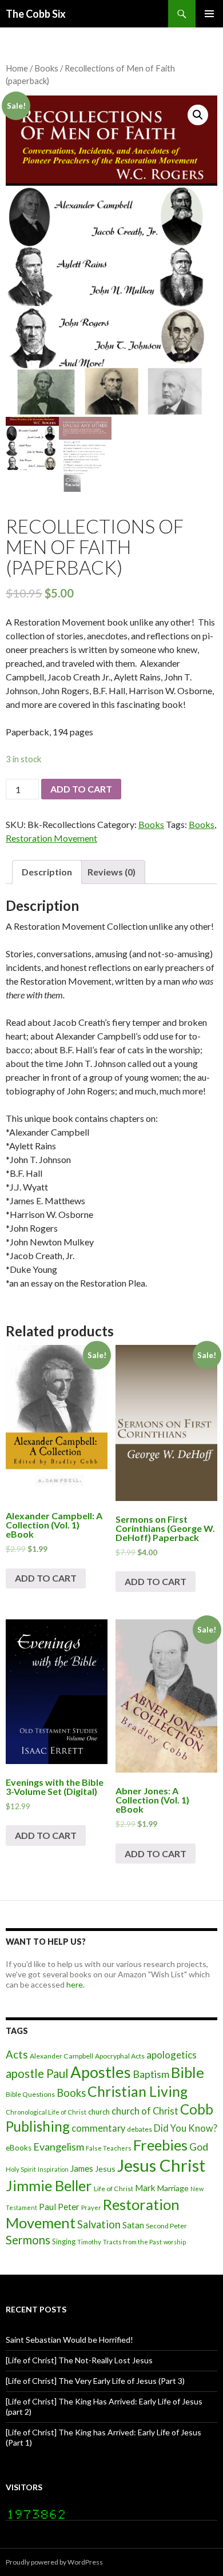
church (99, 2112)
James (82, 2168)
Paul (47, 2207)
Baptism (151, 2074)
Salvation (99, 2224)
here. (75, 1984)
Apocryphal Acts (120, 2056)
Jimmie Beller (49, 2185)
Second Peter (166, 2226)
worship (175, 2242)
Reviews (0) (111, 872)
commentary (98, 2128)
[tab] (47, 872)
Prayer (91, 2207)
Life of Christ (114, 2189)
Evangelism (59, 2147)
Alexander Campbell (61, 2056)
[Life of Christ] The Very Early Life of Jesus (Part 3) (95, 2381)
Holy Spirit (21, 2169)
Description (47, 872)
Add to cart (81, 789)
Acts (17, 2055)
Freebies (160, 2145)
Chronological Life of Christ (46, 2112)
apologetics (172, 2055)
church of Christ (145, 2111)
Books (46, 68)
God (199, 2147)
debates (140, 2129)
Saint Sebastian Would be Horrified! (69, 2340)
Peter (69, 2207)
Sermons (28, 2240)
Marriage (173, 2188)
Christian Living (138, 2091)
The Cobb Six (36, 14)
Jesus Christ (161, 2165)
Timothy (89, 2242)
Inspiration (53, 2169)
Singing (64, 2241)
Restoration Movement (51, 838)
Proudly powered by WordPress (54, 2562)
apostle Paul (37, 2073)
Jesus (105, 2169)
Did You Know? (186, 2128)
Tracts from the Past (132, 2242)
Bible (188, 2072)
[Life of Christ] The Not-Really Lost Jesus (79, 2360)
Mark (145, 2188)
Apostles (101, 2072)
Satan (133, 2225)
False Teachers (109, 2148)
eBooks (19, 2148)
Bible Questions (30, 2094)
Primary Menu (209, 14)
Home (17, 68)
